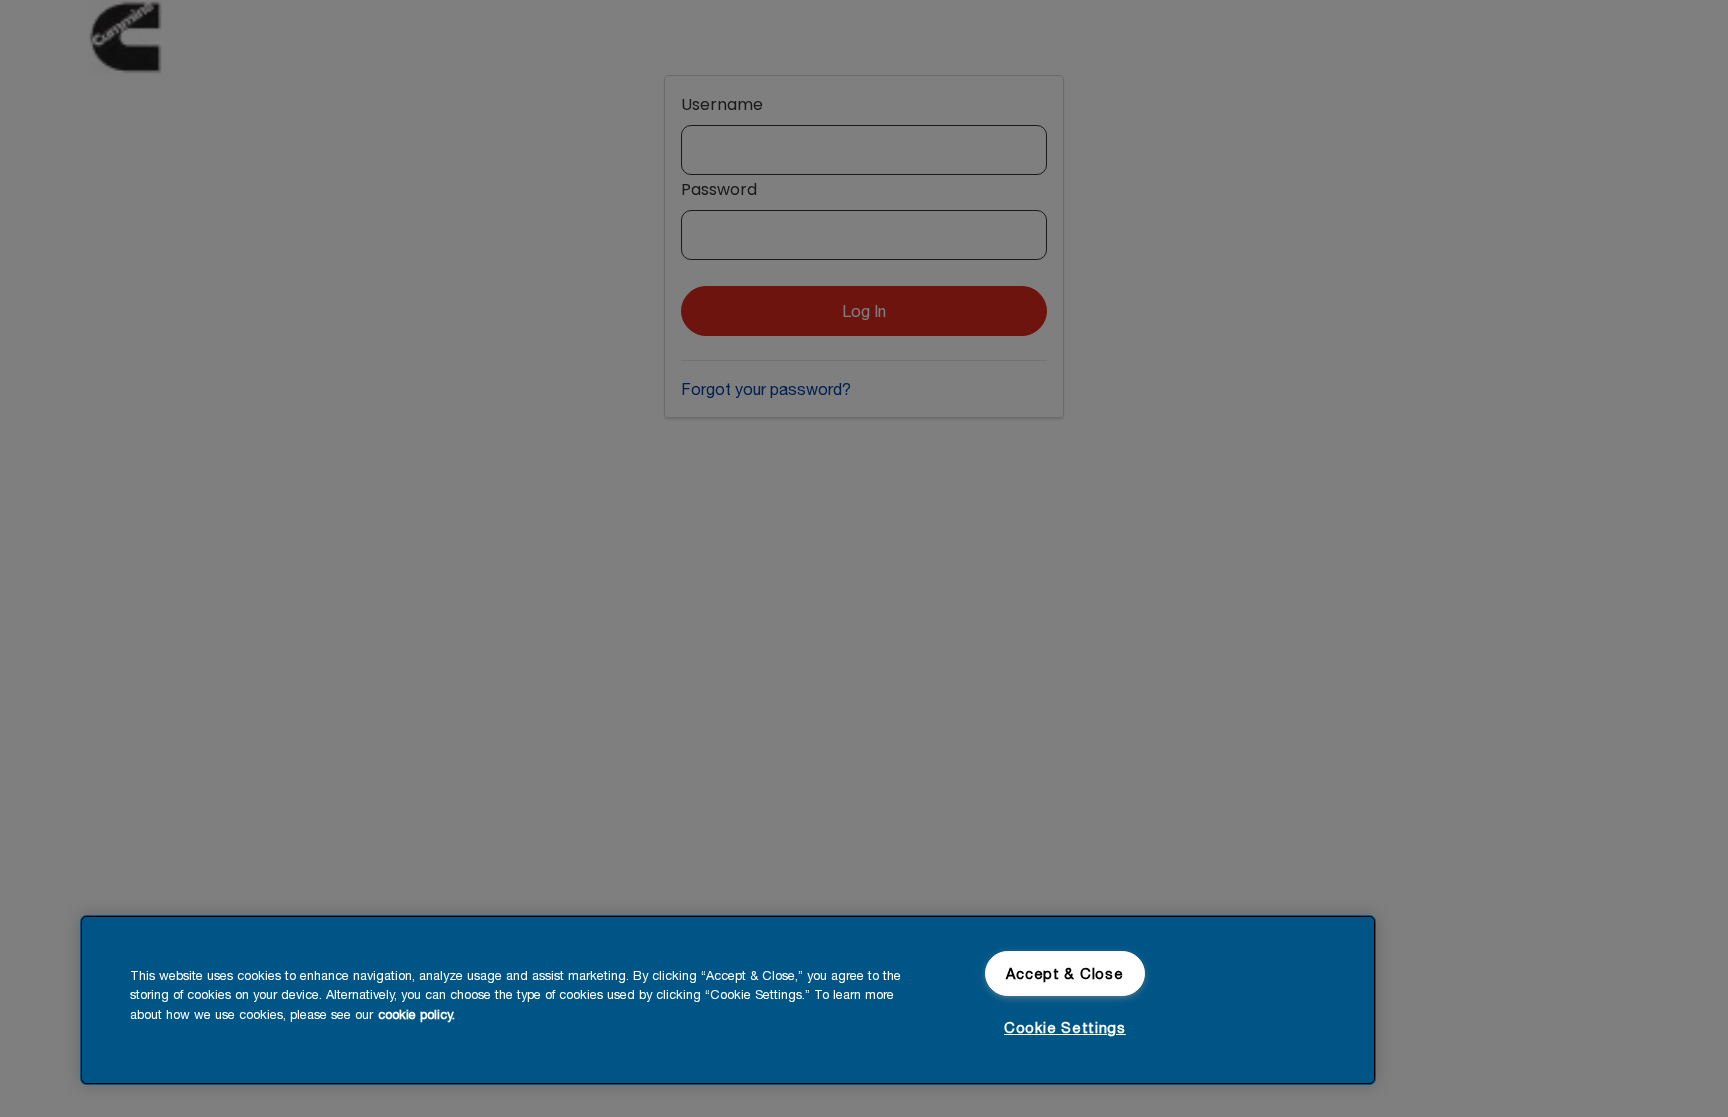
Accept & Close (1064, 973)
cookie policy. (416, 1014)
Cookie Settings (1065, 1027)
